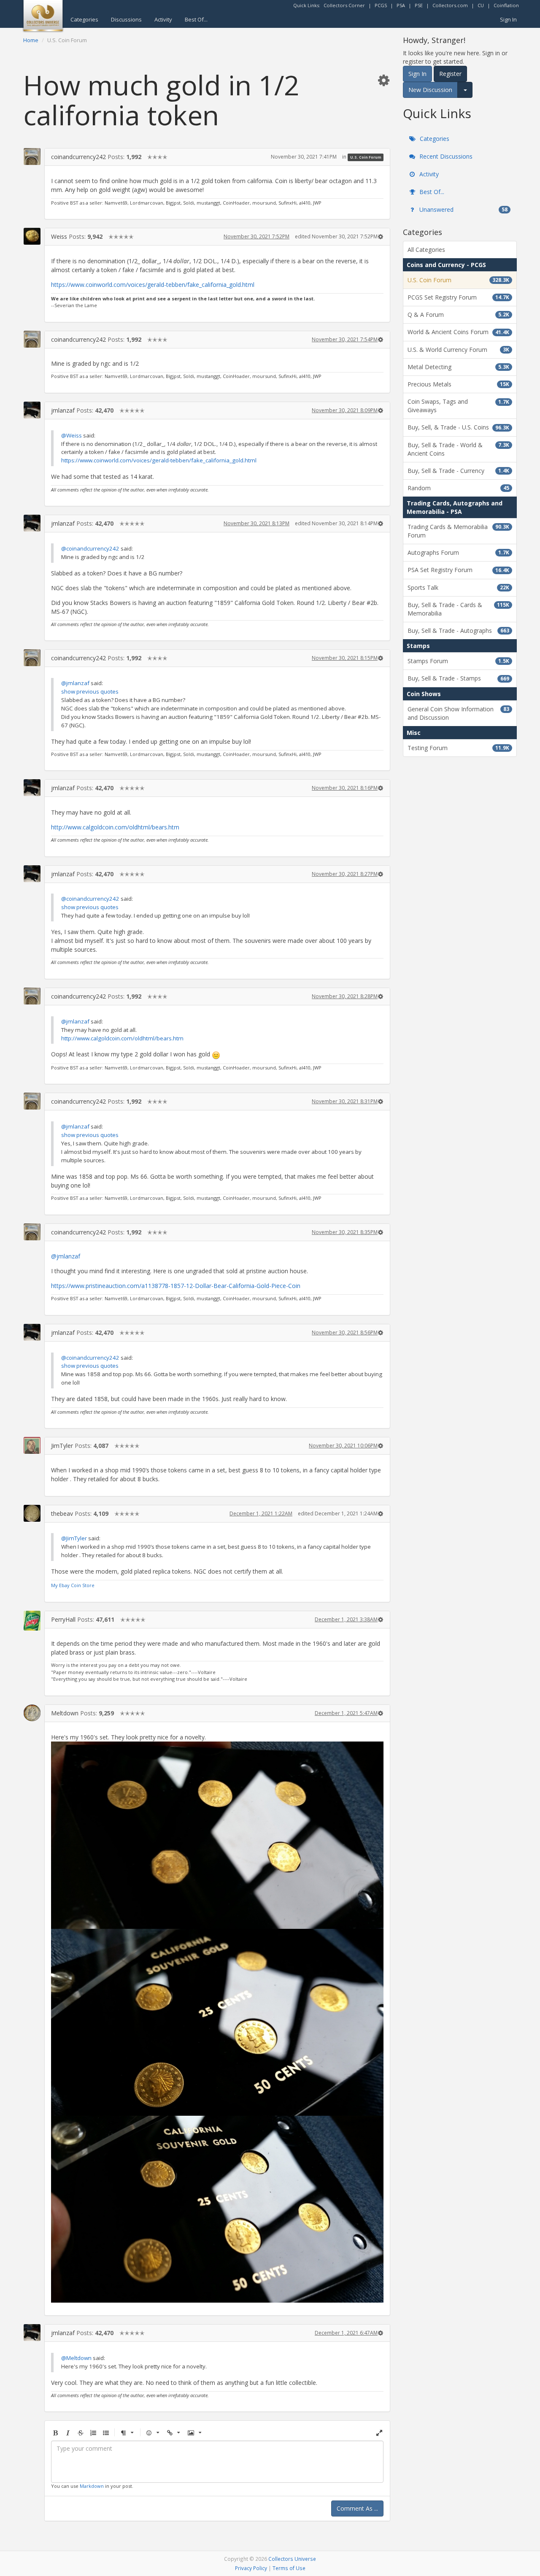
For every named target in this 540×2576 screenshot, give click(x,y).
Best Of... (196, 19)
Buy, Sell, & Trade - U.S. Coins (458, 427)
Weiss (59, 236)
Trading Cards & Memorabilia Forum (458, 531)
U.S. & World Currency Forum (458, 350)
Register (450, 74)
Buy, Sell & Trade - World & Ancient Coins (458, 449)
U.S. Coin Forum (366, 157)
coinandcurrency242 (78, 157)
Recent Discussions (445, 156)
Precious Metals (458, 384)
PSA (401, 5)
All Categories (426, 250)
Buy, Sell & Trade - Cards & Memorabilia (458, 609)
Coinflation (506, 5)
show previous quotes (90, 691)
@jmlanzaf (75, 683)
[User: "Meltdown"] (32, 1713)
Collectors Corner (344, 5)
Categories (84, 19)
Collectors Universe (292, 2559)
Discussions (126, 19)
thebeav (62, 1513)
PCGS (381, 5)
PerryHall (63, 1619)
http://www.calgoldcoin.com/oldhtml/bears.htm (115, 827)
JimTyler (62, 1446)
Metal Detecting (458, 367)
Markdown (92, 2486)
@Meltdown (76, 2358)
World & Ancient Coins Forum (458, 332)
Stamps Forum (458, 661)
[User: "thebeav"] (32, 1513)
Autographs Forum (458, 552)
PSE (419, 5)
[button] (383, 80)
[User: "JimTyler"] (32, 1445)
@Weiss (72, 435)
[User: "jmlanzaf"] (32, 410)
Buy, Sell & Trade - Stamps (458, 678)
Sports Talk (458, 587)
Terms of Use (289, 2568)
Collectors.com (450, 5)
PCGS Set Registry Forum (458, 297)
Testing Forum (458, 748)
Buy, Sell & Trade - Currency (458, 471)
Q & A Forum (458, 315)
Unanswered (463, 209)
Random (458, 488)
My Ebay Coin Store (73, 1585)
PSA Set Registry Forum (458, 570)
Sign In (508, 19)
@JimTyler (74, 1538)
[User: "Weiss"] (32, 236)
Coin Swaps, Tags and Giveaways (458, 406)
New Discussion (430, 90)
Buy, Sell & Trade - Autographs (458, 630)
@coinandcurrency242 (90, 548)
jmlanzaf (63, 410)
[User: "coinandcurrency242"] (32, 157)
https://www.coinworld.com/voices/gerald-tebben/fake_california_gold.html (153, 285)
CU (481, 5)
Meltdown (65, 1713)
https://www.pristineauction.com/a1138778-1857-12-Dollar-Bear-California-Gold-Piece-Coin (176, 1286)
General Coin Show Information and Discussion (458, 713)
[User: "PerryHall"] (32, 1621)
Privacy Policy (251, 2568)
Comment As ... (357, 2508)
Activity (163, 19)
